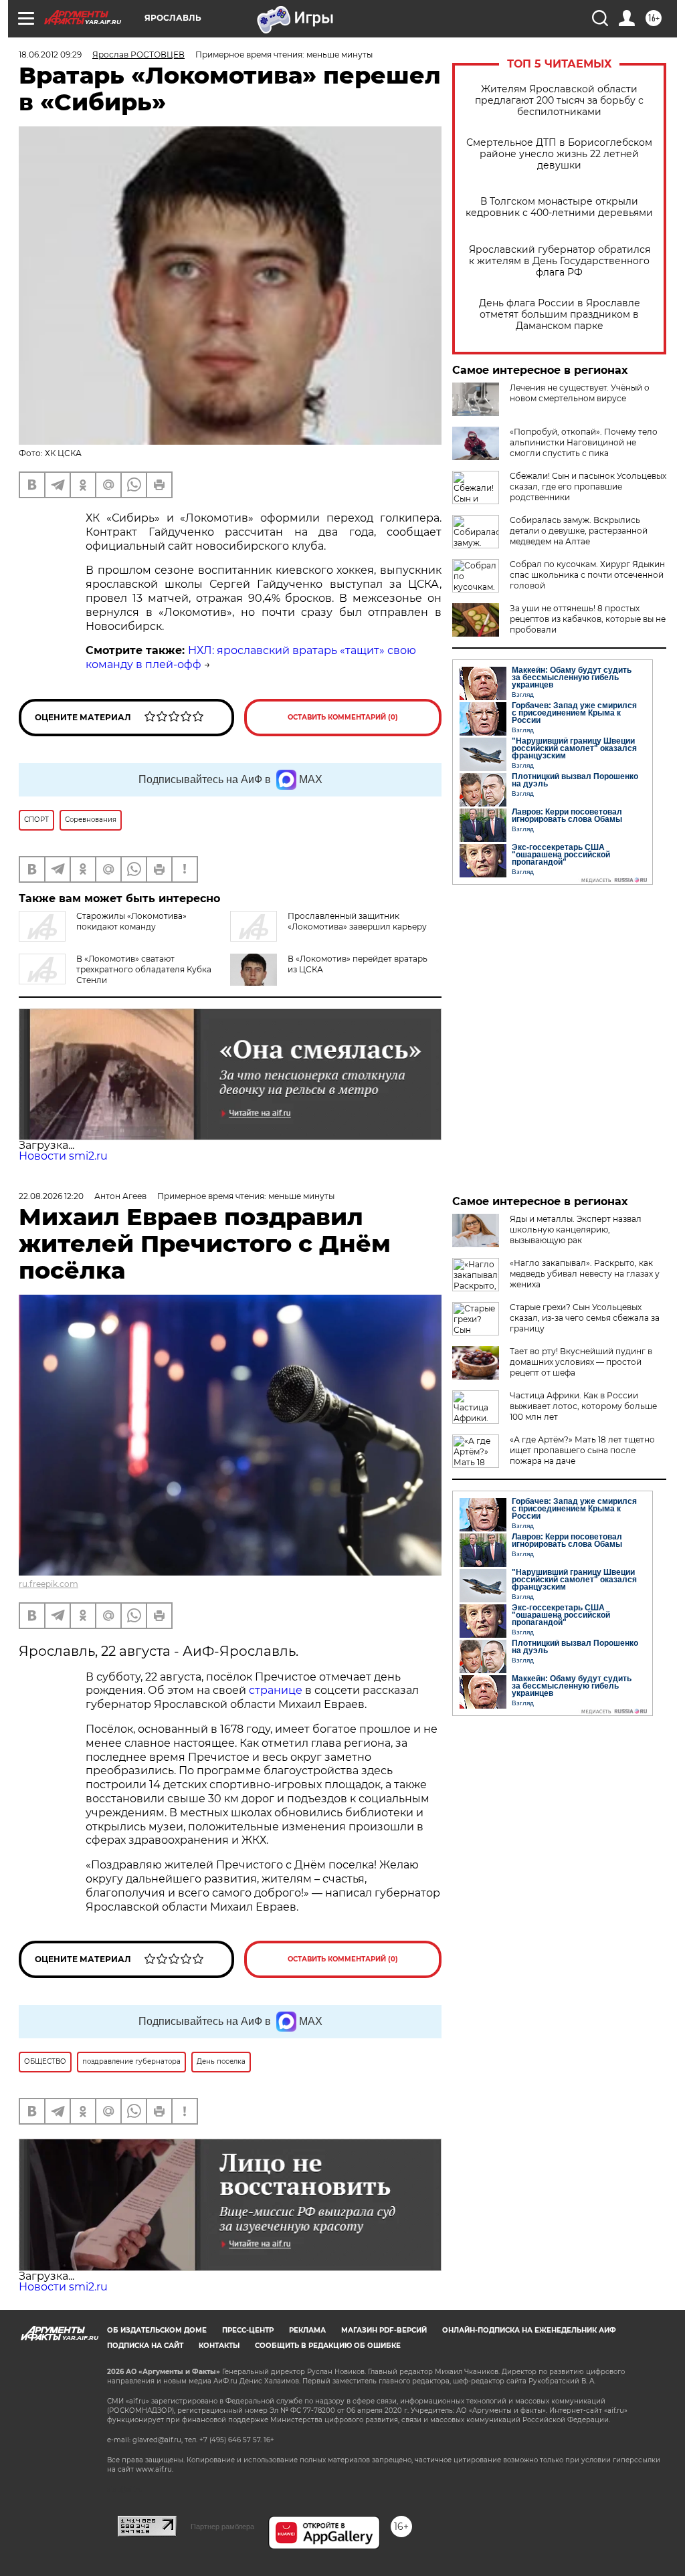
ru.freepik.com (48, 1584)
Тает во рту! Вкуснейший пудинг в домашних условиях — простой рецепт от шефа (581, 1362)
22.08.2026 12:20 (51, 1196)
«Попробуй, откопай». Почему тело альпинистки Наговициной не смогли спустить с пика (584, 442)
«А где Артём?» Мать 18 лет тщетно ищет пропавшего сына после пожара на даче (582, 1450)
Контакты (219, 2346)
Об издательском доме (157, 2330)
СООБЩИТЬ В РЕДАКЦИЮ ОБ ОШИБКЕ (328, 2346)
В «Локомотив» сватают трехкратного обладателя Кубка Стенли (144, 969)
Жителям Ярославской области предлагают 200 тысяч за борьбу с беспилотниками (559, 101)
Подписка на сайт (145, 2346)
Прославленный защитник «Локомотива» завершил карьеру (357, 921)
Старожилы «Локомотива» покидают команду (131, 921)
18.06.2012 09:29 (50, 55)
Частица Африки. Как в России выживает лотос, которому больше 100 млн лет (583, 1406)
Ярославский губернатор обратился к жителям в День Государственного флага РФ (560, 261)
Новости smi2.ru (63, 1156)
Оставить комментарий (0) (343, 717)
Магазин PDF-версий (384, 2330)
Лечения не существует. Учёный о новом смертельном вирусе (580, 393)
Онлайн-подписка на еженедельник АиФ (529, 2330)
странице (276, 1690)
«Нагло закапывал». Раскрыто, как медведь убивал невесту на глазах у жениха (585, 1274)
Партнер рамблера (222, 2527)
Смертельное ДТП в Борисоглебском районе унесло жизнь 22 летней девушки (559, 154)
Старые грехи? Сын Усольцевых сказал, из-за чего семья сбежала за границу (585, 1318)
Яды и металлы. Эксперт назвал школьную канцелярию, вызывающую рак (576, 1229)
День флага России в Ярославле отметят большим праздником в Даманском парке (560, 315)
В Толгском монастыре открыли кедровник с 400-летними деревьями (559, 207)
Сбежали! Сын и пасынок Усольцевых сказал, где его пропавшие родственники (588, 487)
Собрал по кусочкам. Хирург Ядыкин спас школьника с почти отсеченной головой (587, 575)
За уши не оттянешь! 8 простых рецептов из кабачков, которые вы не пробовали (588, 619)
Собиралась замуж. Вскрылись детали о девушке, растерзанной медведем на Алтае (579, 531)
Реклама (307, 2330)
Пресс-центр (248, 2330)
